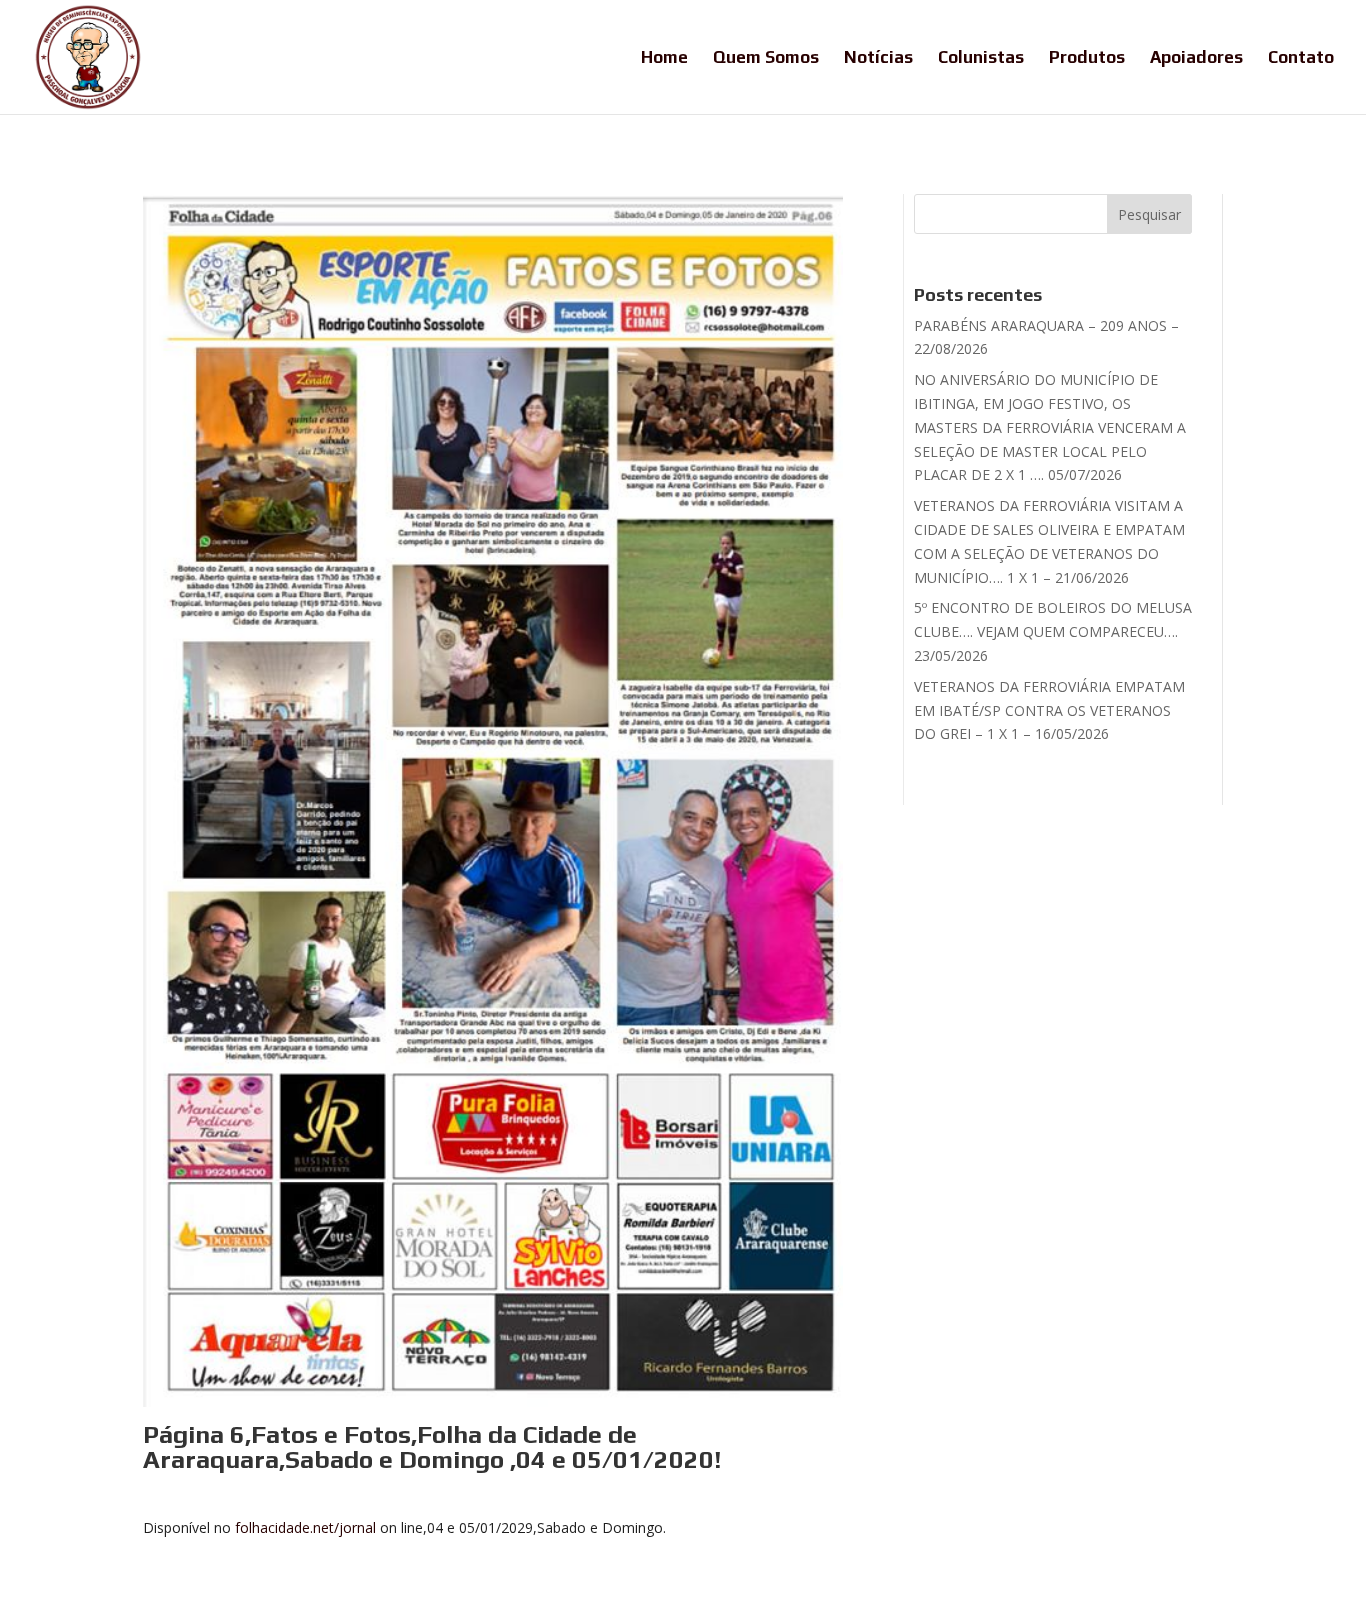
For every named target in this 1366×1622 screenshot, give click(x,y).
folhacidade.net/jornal (305, 1527)
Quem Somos (766, 58)
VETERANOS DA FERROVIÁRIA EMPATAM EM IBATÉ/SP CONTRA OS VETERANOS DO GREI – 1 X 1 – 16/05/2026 (1049, 710)
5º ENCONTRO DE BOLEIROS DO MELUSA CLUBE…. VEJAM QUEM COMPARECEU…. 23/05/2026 (1053, 631)
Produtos (1087, 58)
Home (664, 58)
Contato (1301, 58)
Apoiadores (1196, 58)
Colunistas (981, 58)
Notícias (878, 58)
